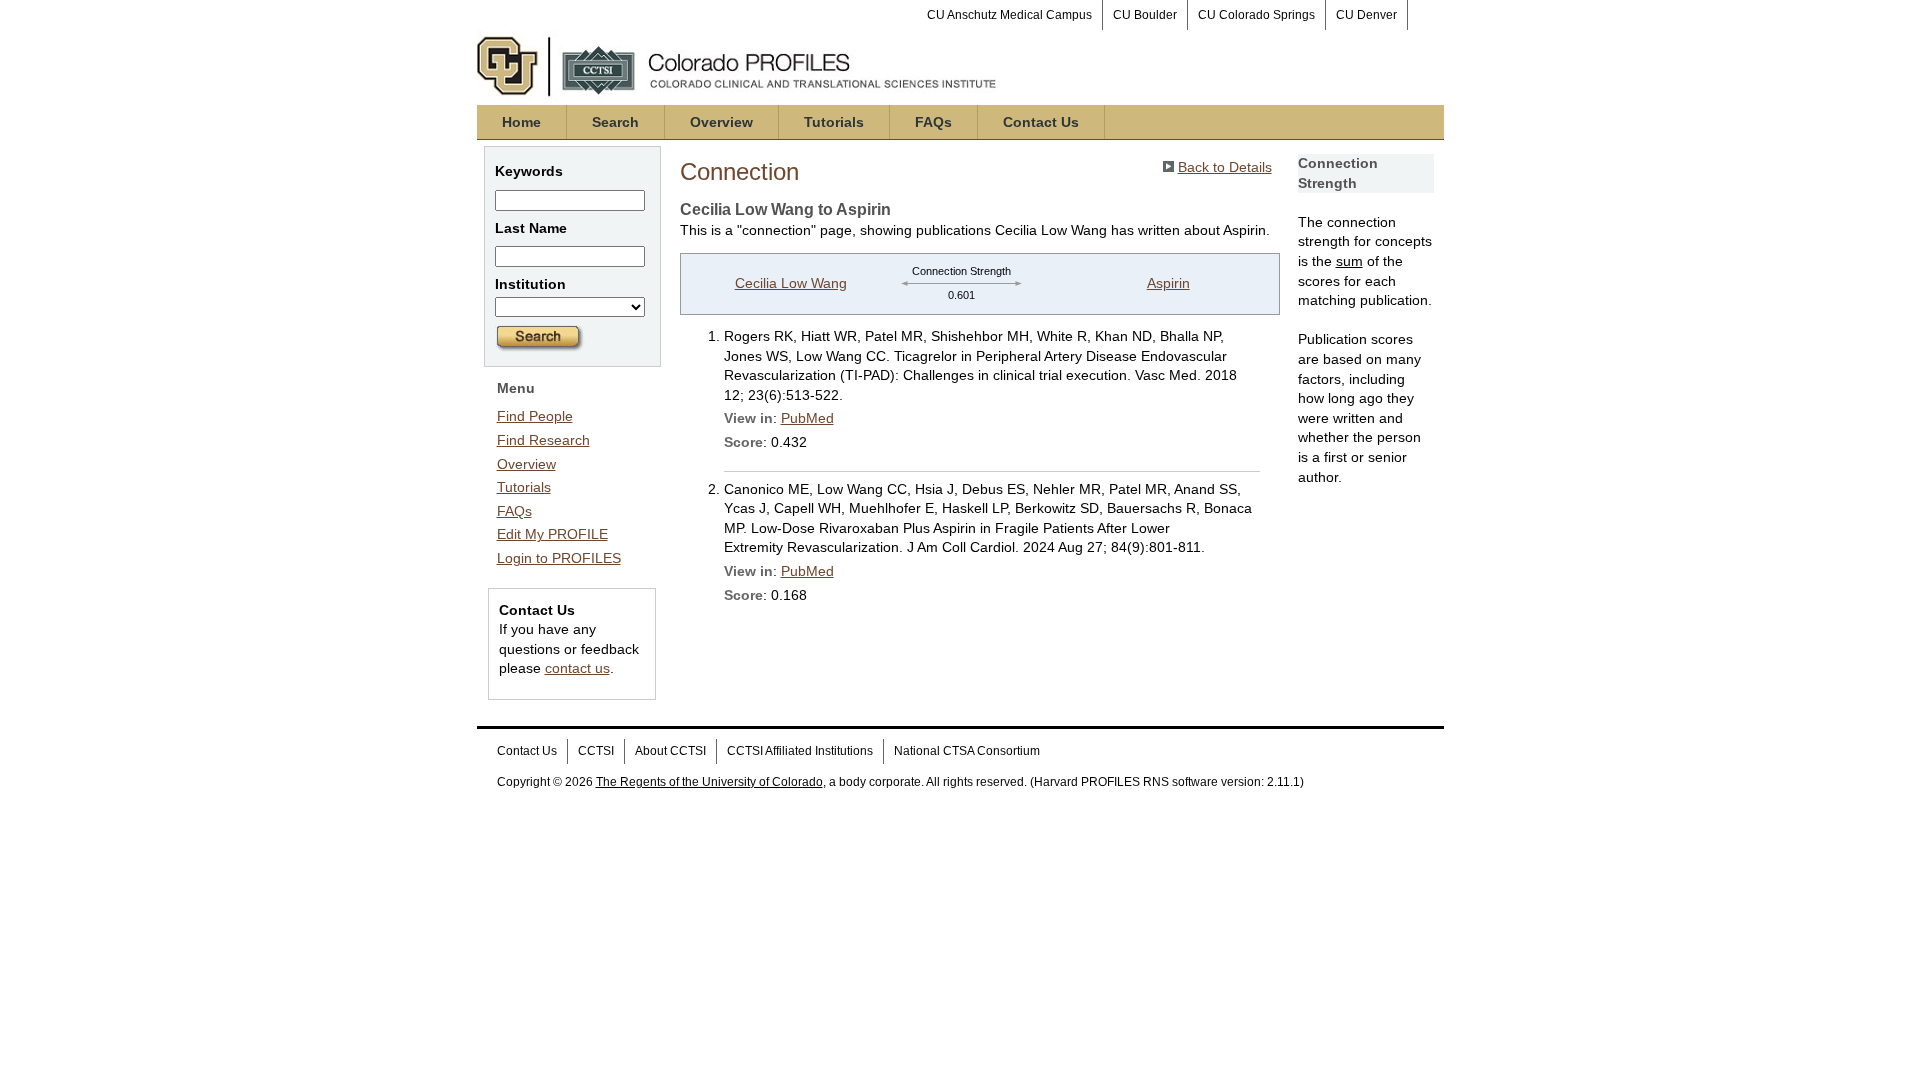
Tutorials (834, 122)
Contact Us (1041, 122)
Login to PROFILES (559, 558)
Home (521, 122)
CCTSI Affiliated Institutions (800, 751)
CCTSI (596, 751)
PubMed (807, 418)
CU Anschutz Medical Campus (1009, 15)
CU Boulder (1145, 15)
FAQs (933, 122)
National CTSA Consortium (967, 751)
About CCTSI (670, 751)
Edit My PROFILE (552, 534)
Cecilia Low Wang (791, 283)
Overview (721, 122)
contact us (577, 668)
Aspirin (1168, 283)
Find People (535, 416)
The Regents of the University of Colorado (709, 782)
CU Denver (1366, 15)
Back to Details (1225, 167)
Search (615, 122)
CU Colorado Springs (1256, 15)
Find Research (543, 440)
